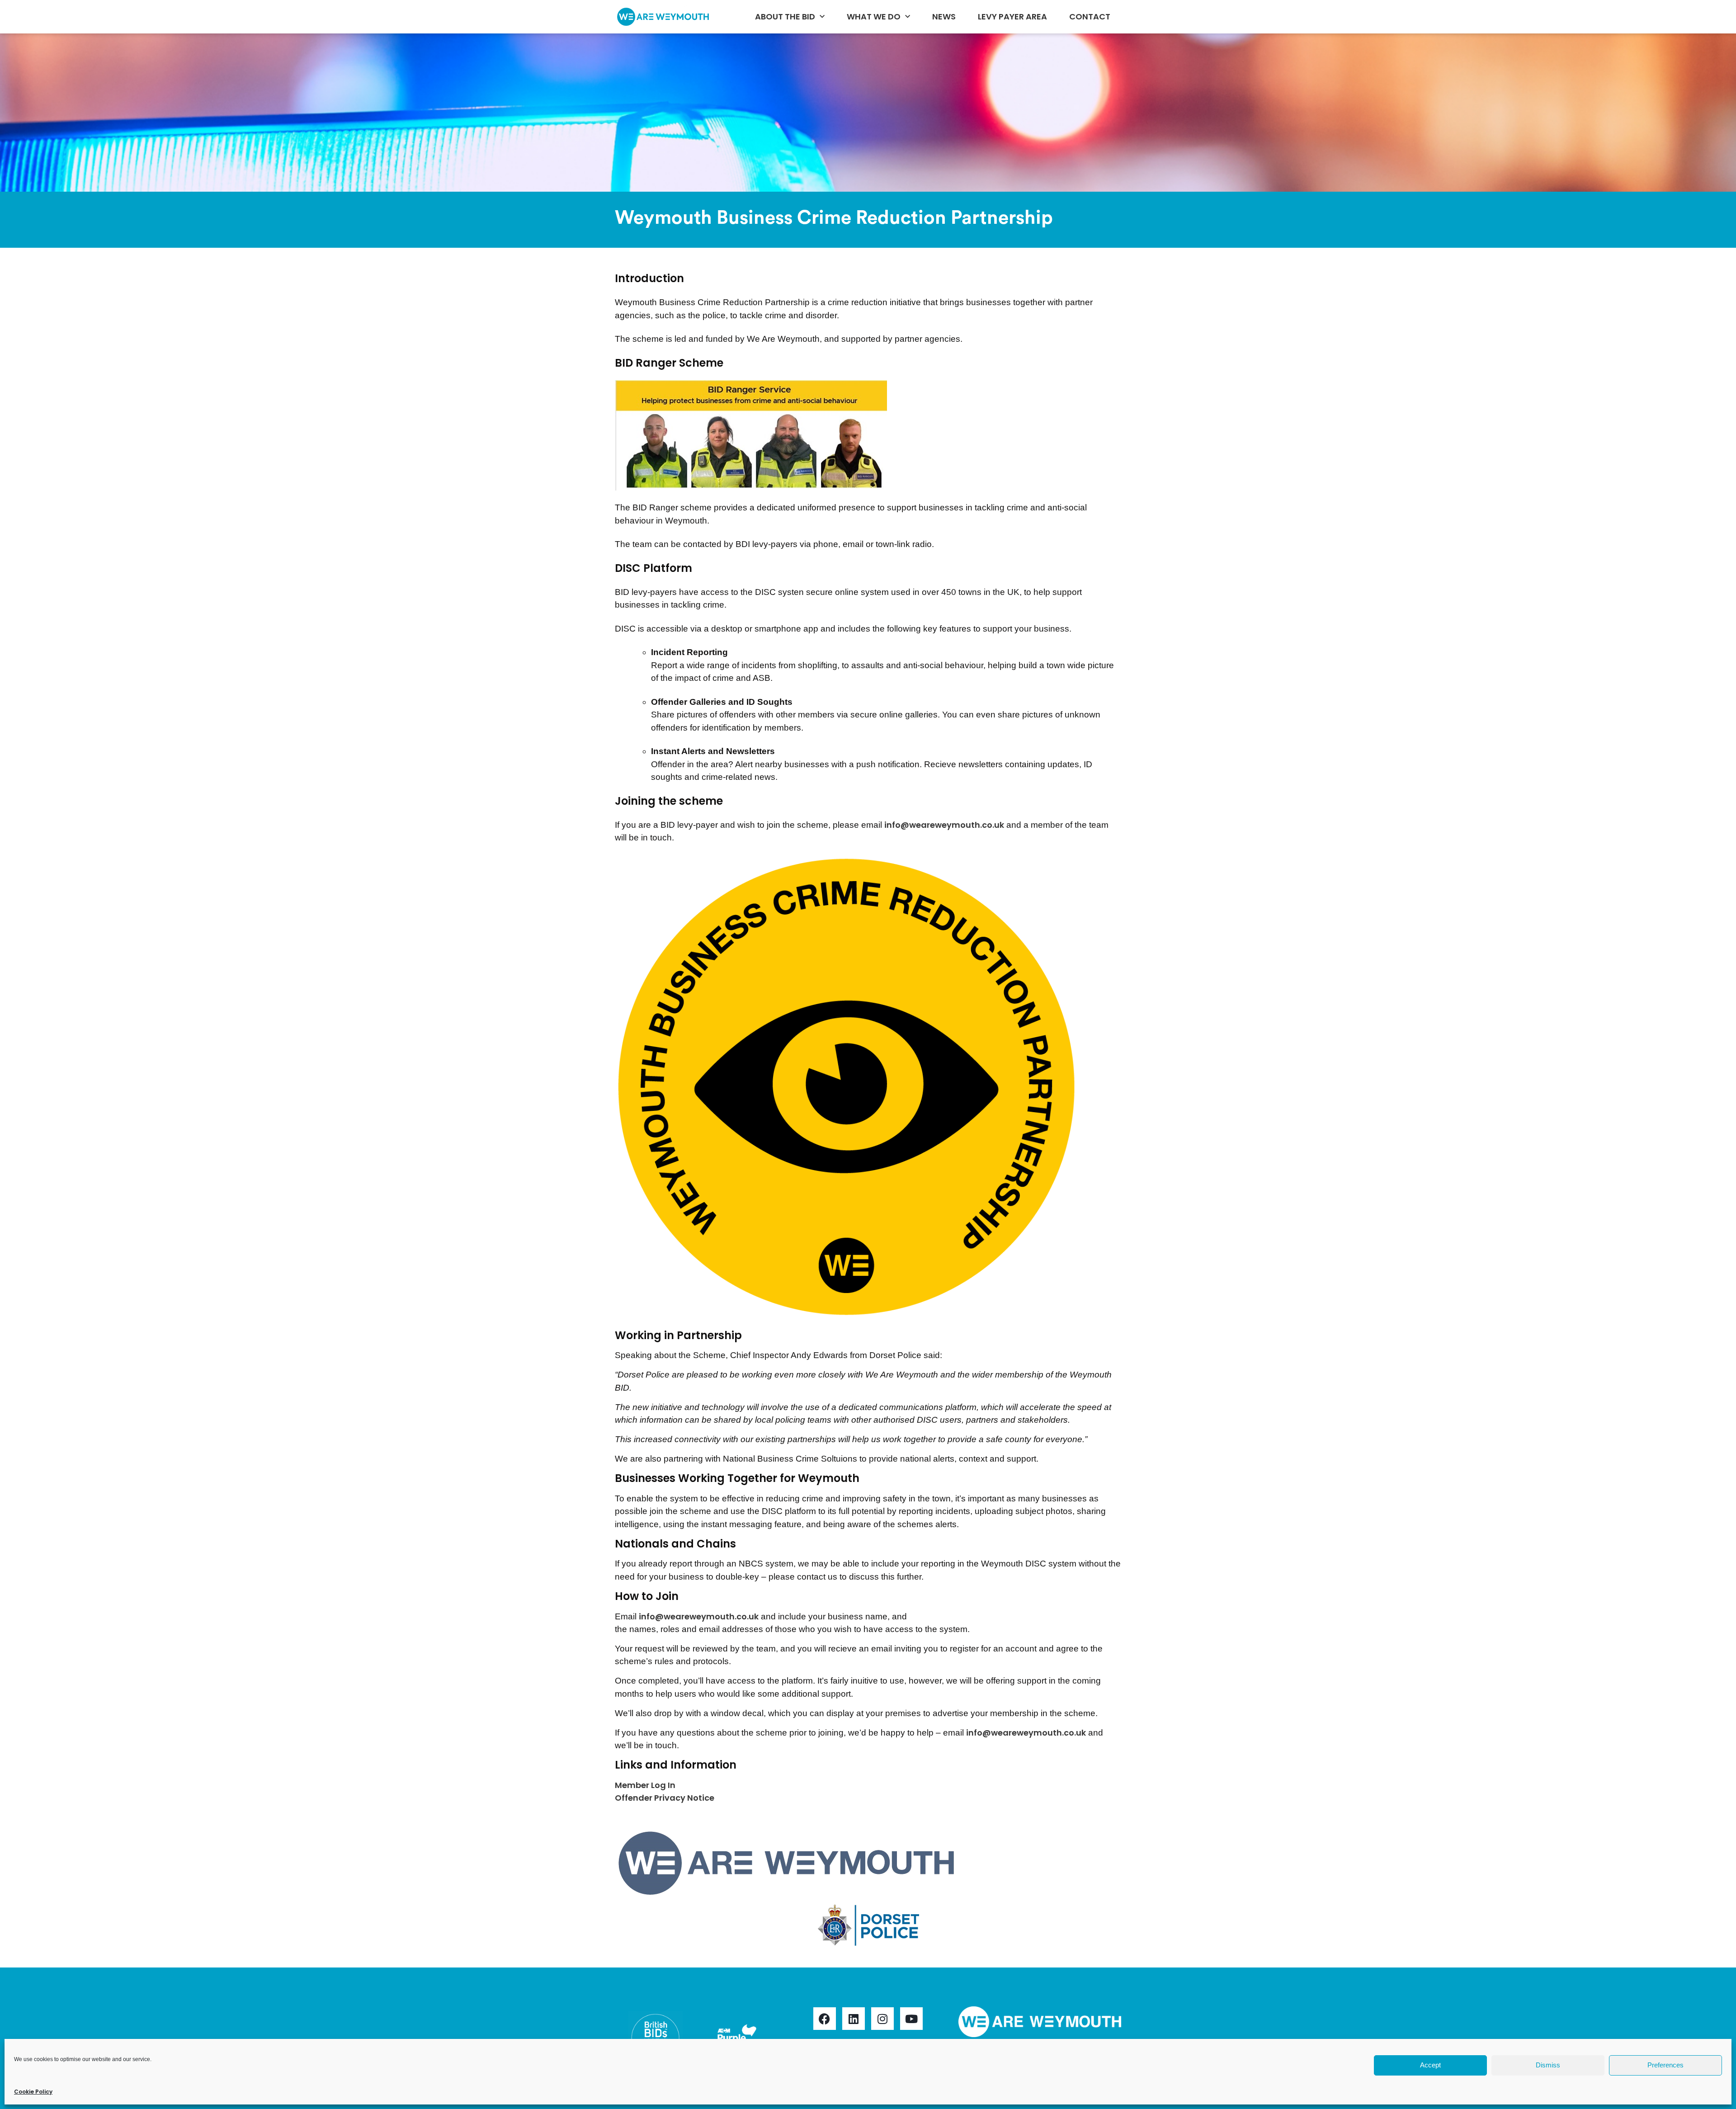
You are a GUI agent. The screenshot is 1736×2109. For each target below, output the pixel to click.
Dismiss (1548, 2065)
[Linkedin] (854, 2019)
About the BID (785, 17)
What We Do (874, 17)
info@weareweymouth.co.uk (944, 825)
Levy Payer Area (1012, 17)
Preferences (1665, 2065)
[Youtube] (911, 2019)
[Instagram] (882, 2019)
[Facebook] (825, 2019)
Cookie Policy (33, 2092)
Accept (1430, 2065)
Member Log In (645, 1785)
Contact (1090, 17)
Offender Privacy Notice (665, 1798)
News (944, 17)
